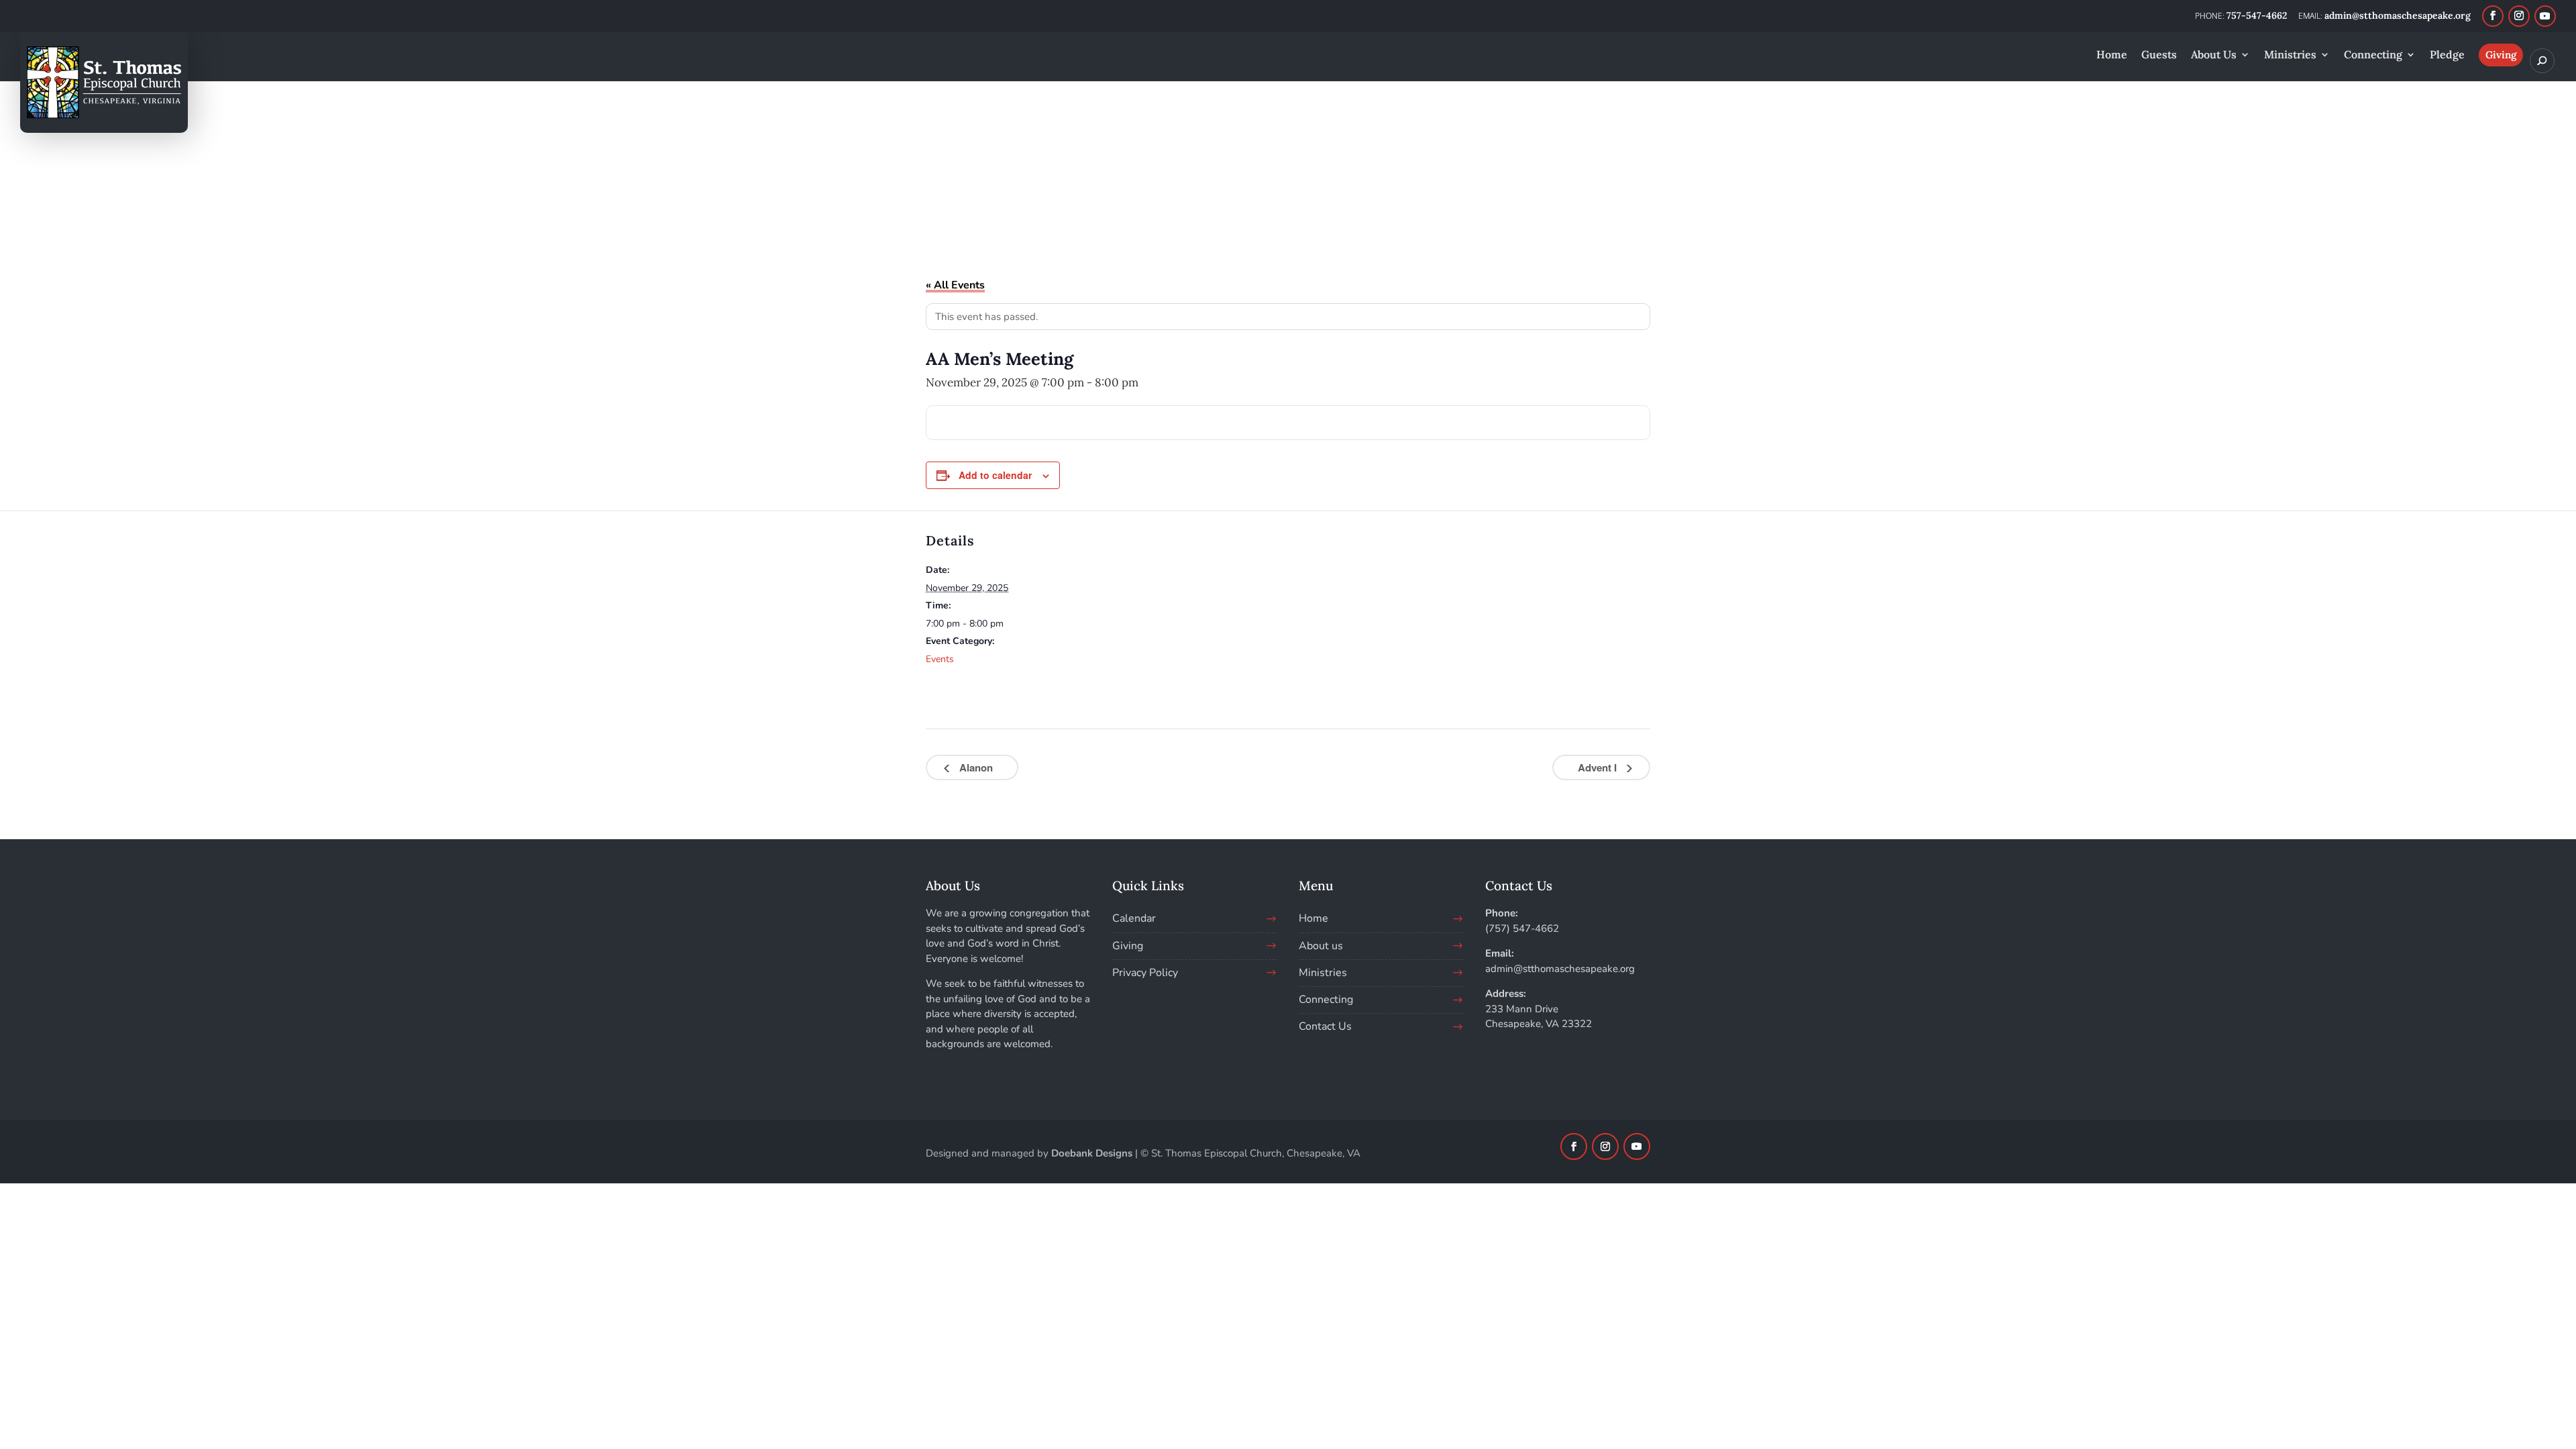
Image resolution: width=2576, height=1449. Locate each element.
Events (940, 659)
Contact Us (1325, 1026)
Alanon (975, 767)
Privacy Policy (1145, 973)
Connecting (1326, 1000)
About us (1321, 946)
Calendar (1134, 918)
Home (1313, 918)
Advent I (1599, 767)
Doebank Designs (1092, 1153)
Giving (1128, 946)
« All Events (955, 285)
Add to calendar (995, 475)
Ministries (1323, 973)
